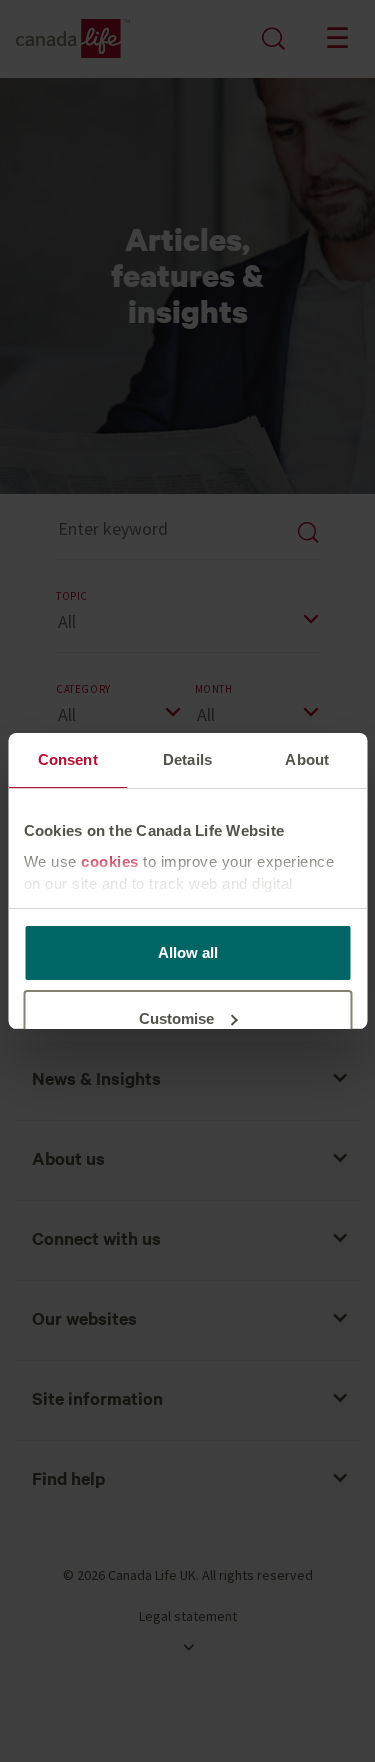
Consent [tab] (68, 759)
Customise (176, 1018)
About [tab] (307, 759)
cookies (110, 861)
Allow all (188, 952)
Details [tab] (187, 759)
